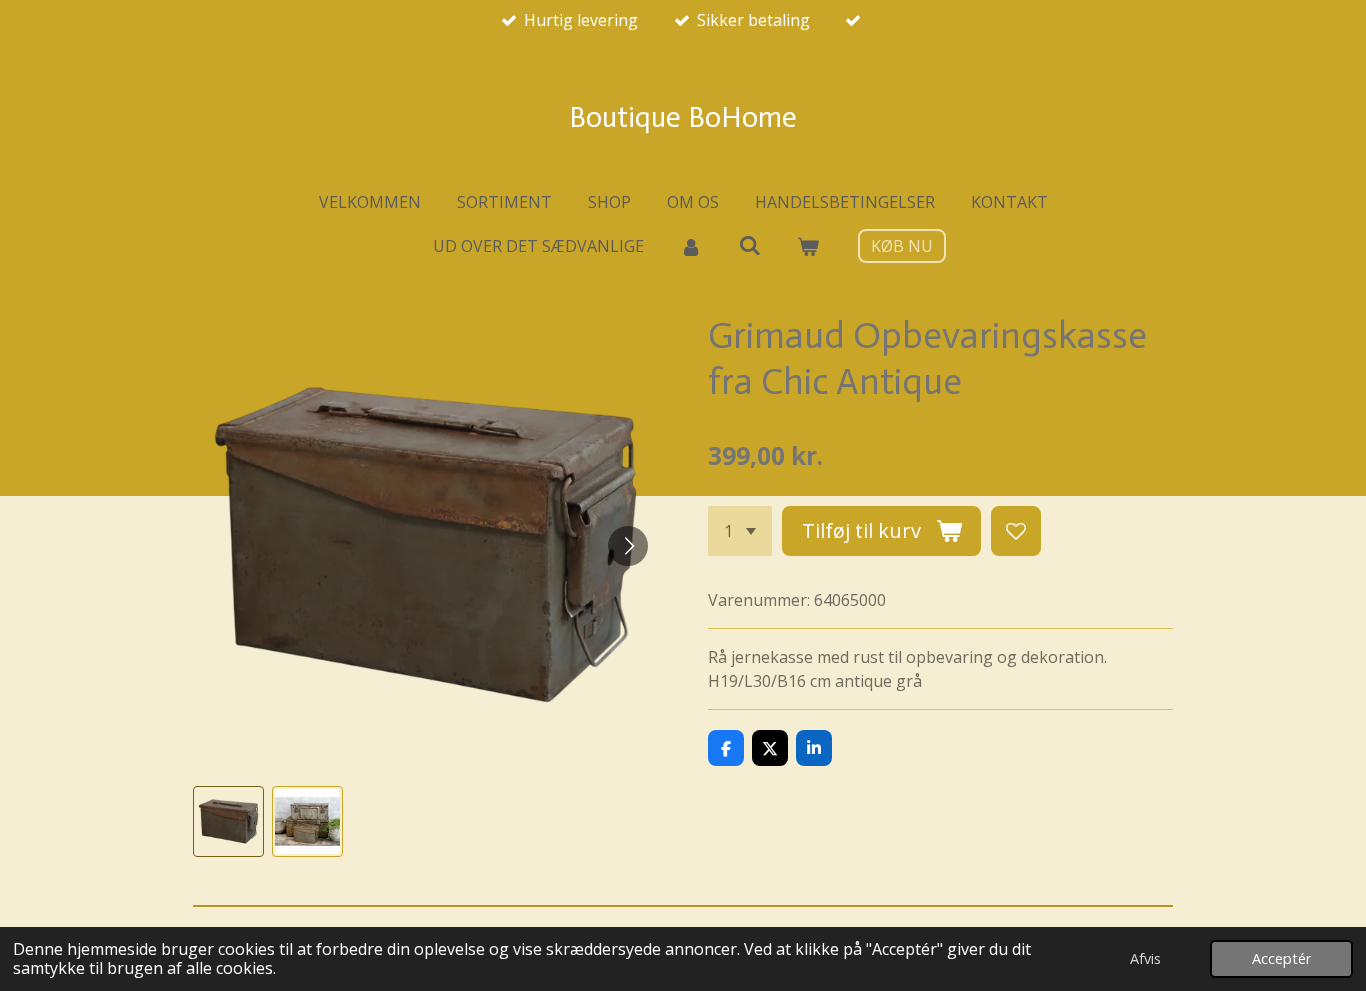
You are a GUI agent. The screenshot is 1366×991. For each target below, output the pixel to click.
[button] (228, 821)
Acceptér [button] (1281, 958)
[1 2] (740, 531)
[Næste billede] (628, 546)
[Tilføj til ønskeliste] (1016, 531)
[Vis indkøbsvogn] (808, 246)
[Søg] (749, 245)
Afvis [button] (1145, 958)
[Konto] (691, 246)
